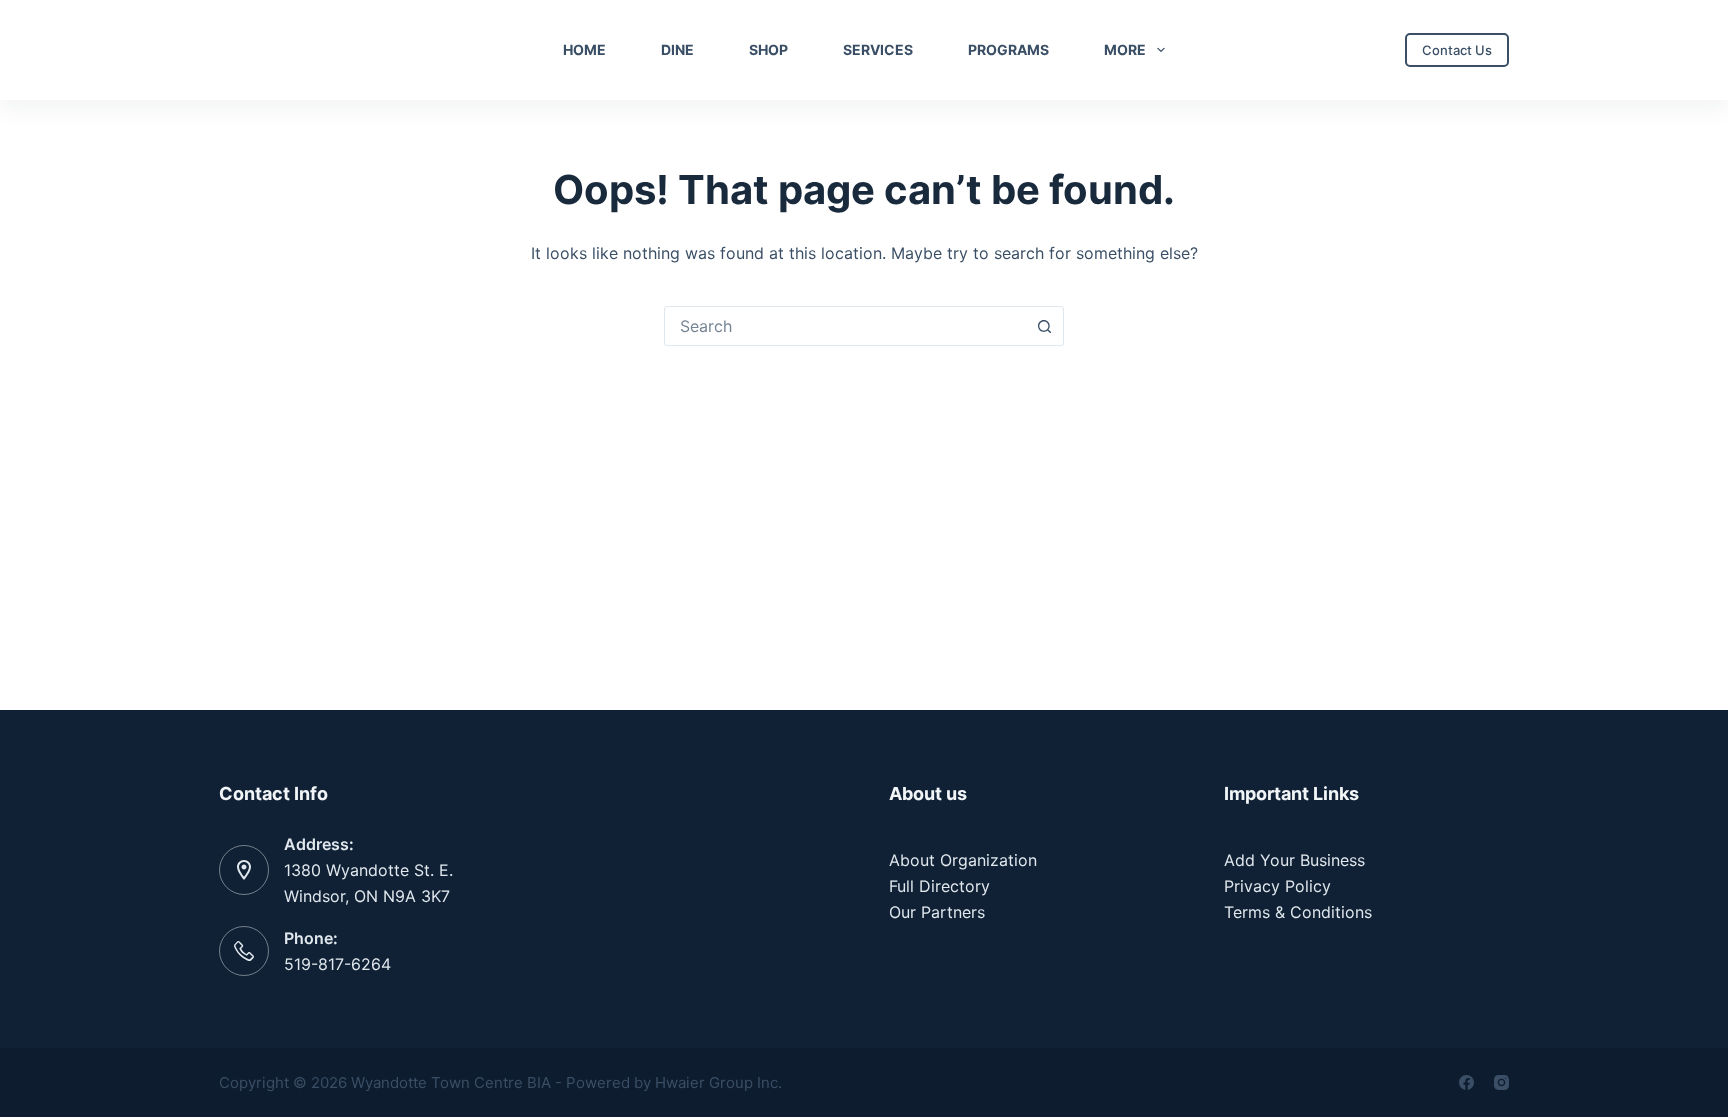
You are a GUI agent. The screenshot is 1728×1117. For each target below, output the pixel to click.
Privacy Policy (1277, 886)
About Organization (963, 860)
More (1125, 49)
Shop (768, 49)
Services (878, 49)
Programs (1008, 49)
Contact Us (1457, 50)
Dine (677, 49)
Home (584, 49)
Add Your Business (1294, 860)
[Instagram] (1501, 1082)
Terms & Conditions (1298, 912)
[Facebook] (1466, 1082)
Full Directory (939, 886)
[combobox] (845, 326)
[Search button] (1044, 326)
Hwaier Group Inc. (718, 1082)
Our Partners (937, 912)
